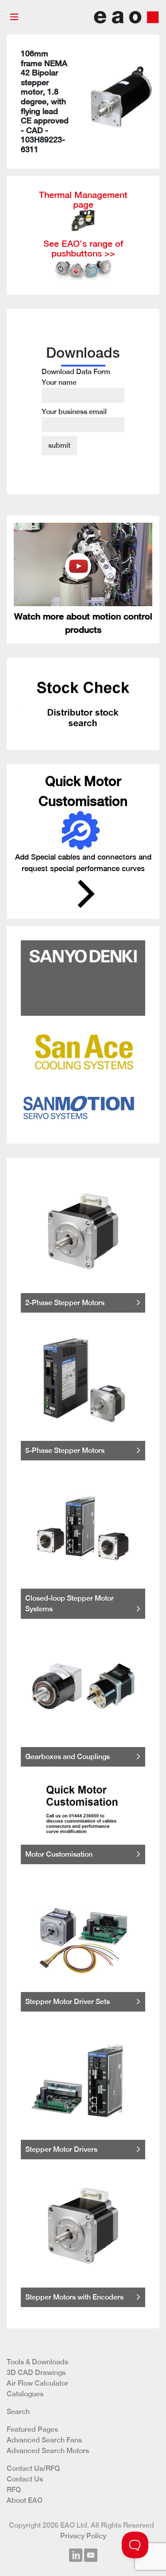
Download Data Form (76, 392)
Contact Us (25, 2479)
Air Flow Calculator (37, 2383)
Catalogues (25, 2394)
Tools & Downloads (37, 2362)
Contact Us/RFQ (33, 2468)
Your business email (74, 412)
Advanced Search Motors (48, 2451)
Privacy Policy (83, 2536)
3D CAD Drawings (36, 2373)
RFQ (14, 2490)
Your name (59, 382)
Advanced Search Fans (44, 2440)
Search (18, 2412)
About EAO (25, 2500)
